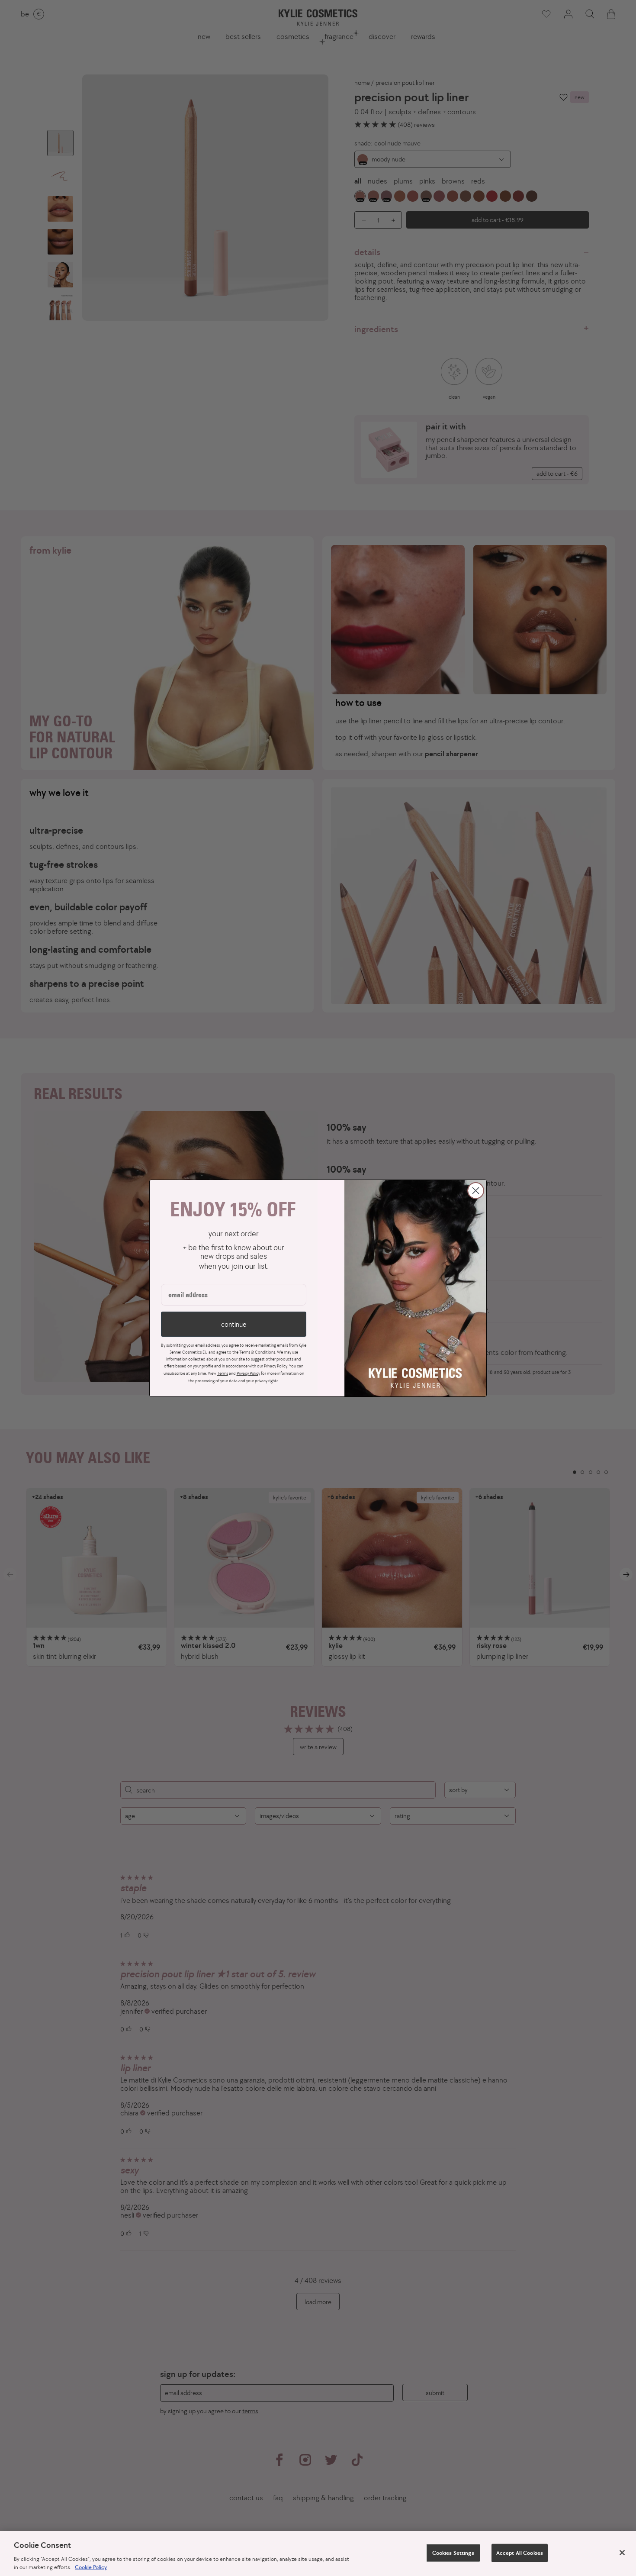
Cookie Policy (91, 2567)
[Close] (622, 2553)
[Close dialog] (476, 1191)
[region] (318, 2553)
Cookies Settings (453, 2553)
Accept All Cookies (520, 2553)
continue (234, 1324)
